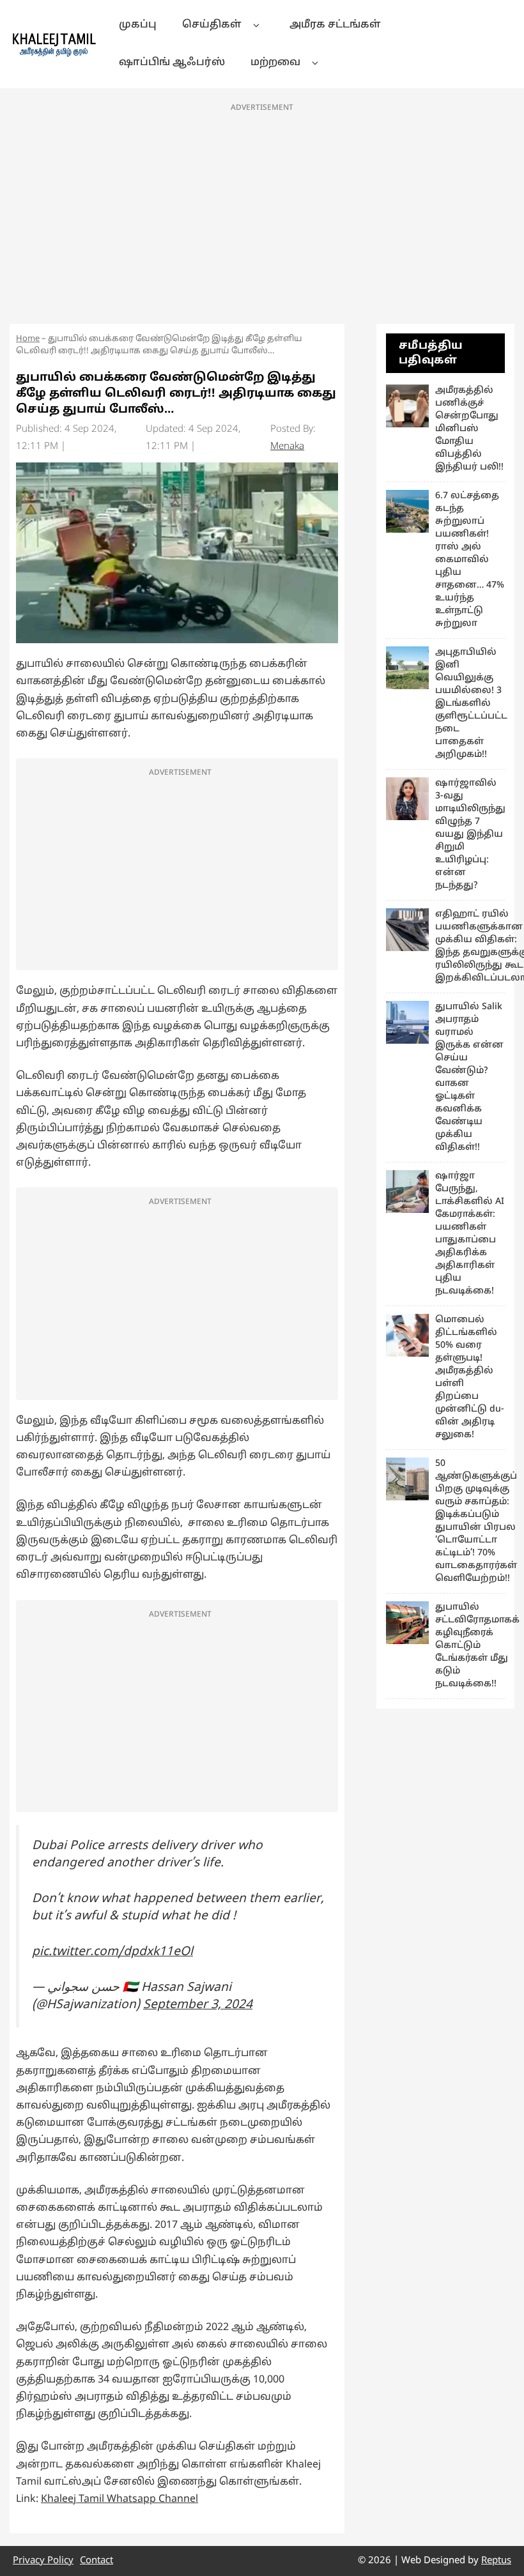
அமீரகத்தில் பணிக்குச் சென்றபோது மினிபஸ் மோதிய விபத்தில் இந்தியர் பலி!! (469, 429)
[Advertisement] (262, 210)
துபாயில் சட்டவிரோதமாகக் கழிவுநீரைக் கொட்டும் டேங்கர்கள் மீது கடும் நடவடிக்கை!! (477, 1646)
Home (28, 339)
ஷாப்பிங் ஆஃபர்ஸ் (172, 63)
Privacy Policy (43, 2561)
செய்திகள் (212, 25)
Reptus (496, 2561)
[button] (256, 25)
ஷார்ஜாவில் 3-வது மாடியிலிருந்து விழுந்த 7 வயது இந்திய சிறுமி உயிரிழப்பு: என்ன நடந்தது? (470, 835)
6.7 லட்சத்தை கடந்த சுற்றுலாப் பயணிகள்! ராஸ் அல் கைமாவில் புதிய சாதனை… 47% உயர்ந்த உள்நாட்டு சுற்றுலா (470, 560)
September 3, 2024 (198, 2005)
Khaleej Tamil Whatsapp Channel (119, 2499)
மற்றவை (275, 63)
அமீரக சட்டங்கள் (335, 25)
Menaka (287, 447)
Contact (96, 2561)
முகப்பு (138, 25)
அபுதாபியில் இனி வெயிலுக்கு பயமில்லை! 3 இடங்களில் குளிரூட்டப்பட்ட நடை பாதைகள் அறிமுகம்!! (471, 704)
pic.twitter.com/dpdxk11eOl (112, 1952)
